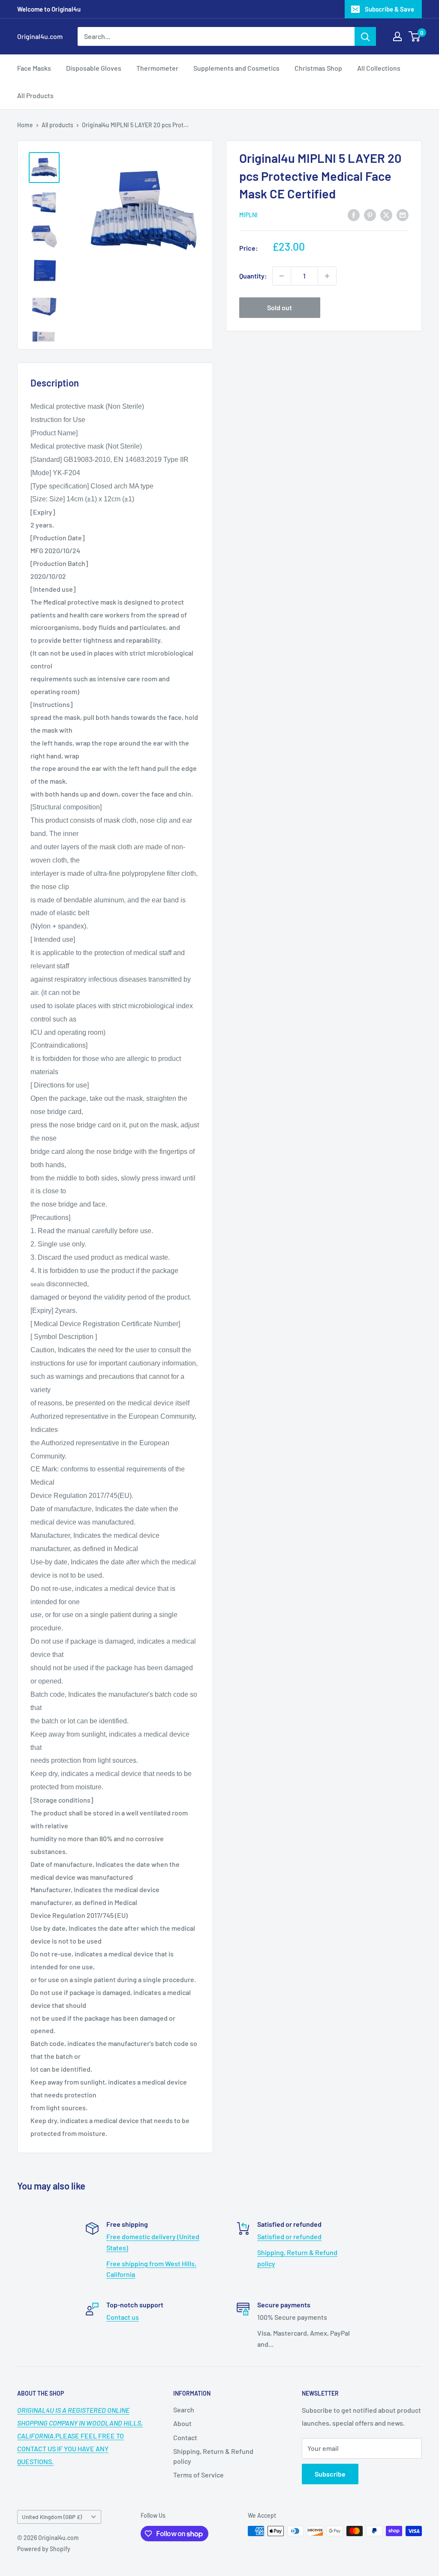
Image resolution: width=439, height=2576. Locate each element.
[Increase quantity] (327, 276)
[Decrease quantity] (282, 276)
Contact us (123, 2317)
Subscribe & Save (389, 9)
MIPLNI (248, 215)
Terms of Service (198, 2475)
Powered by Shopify (44, 2549)
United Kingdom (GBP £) (52, 2517)
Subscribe (330, 2474)
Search (184, 2410)
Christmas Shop (318, 68)
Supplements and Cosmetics (236, 68)
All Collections (379, 68)
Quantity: (253, 276)
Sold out (280, 307)
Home (25, 125)
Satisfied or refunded (289, 2236)
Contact (185, 2437)
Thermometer (157, 68)
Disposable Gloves (94, 68)
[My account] (397, 36)
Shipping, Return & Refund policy (213, 2456)
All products (57, 125)
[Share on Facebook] (354, 214)
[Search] (365, 36)
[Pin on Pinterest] (370, 214)
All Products (35, 95)
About (182, 2423)
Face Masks (34, 68)
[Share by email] (403, 214)
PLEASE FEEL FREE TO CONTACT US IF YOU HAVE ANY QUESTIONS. (80, 2436)
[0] (415, 36)
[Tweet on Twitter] (386, 214)
